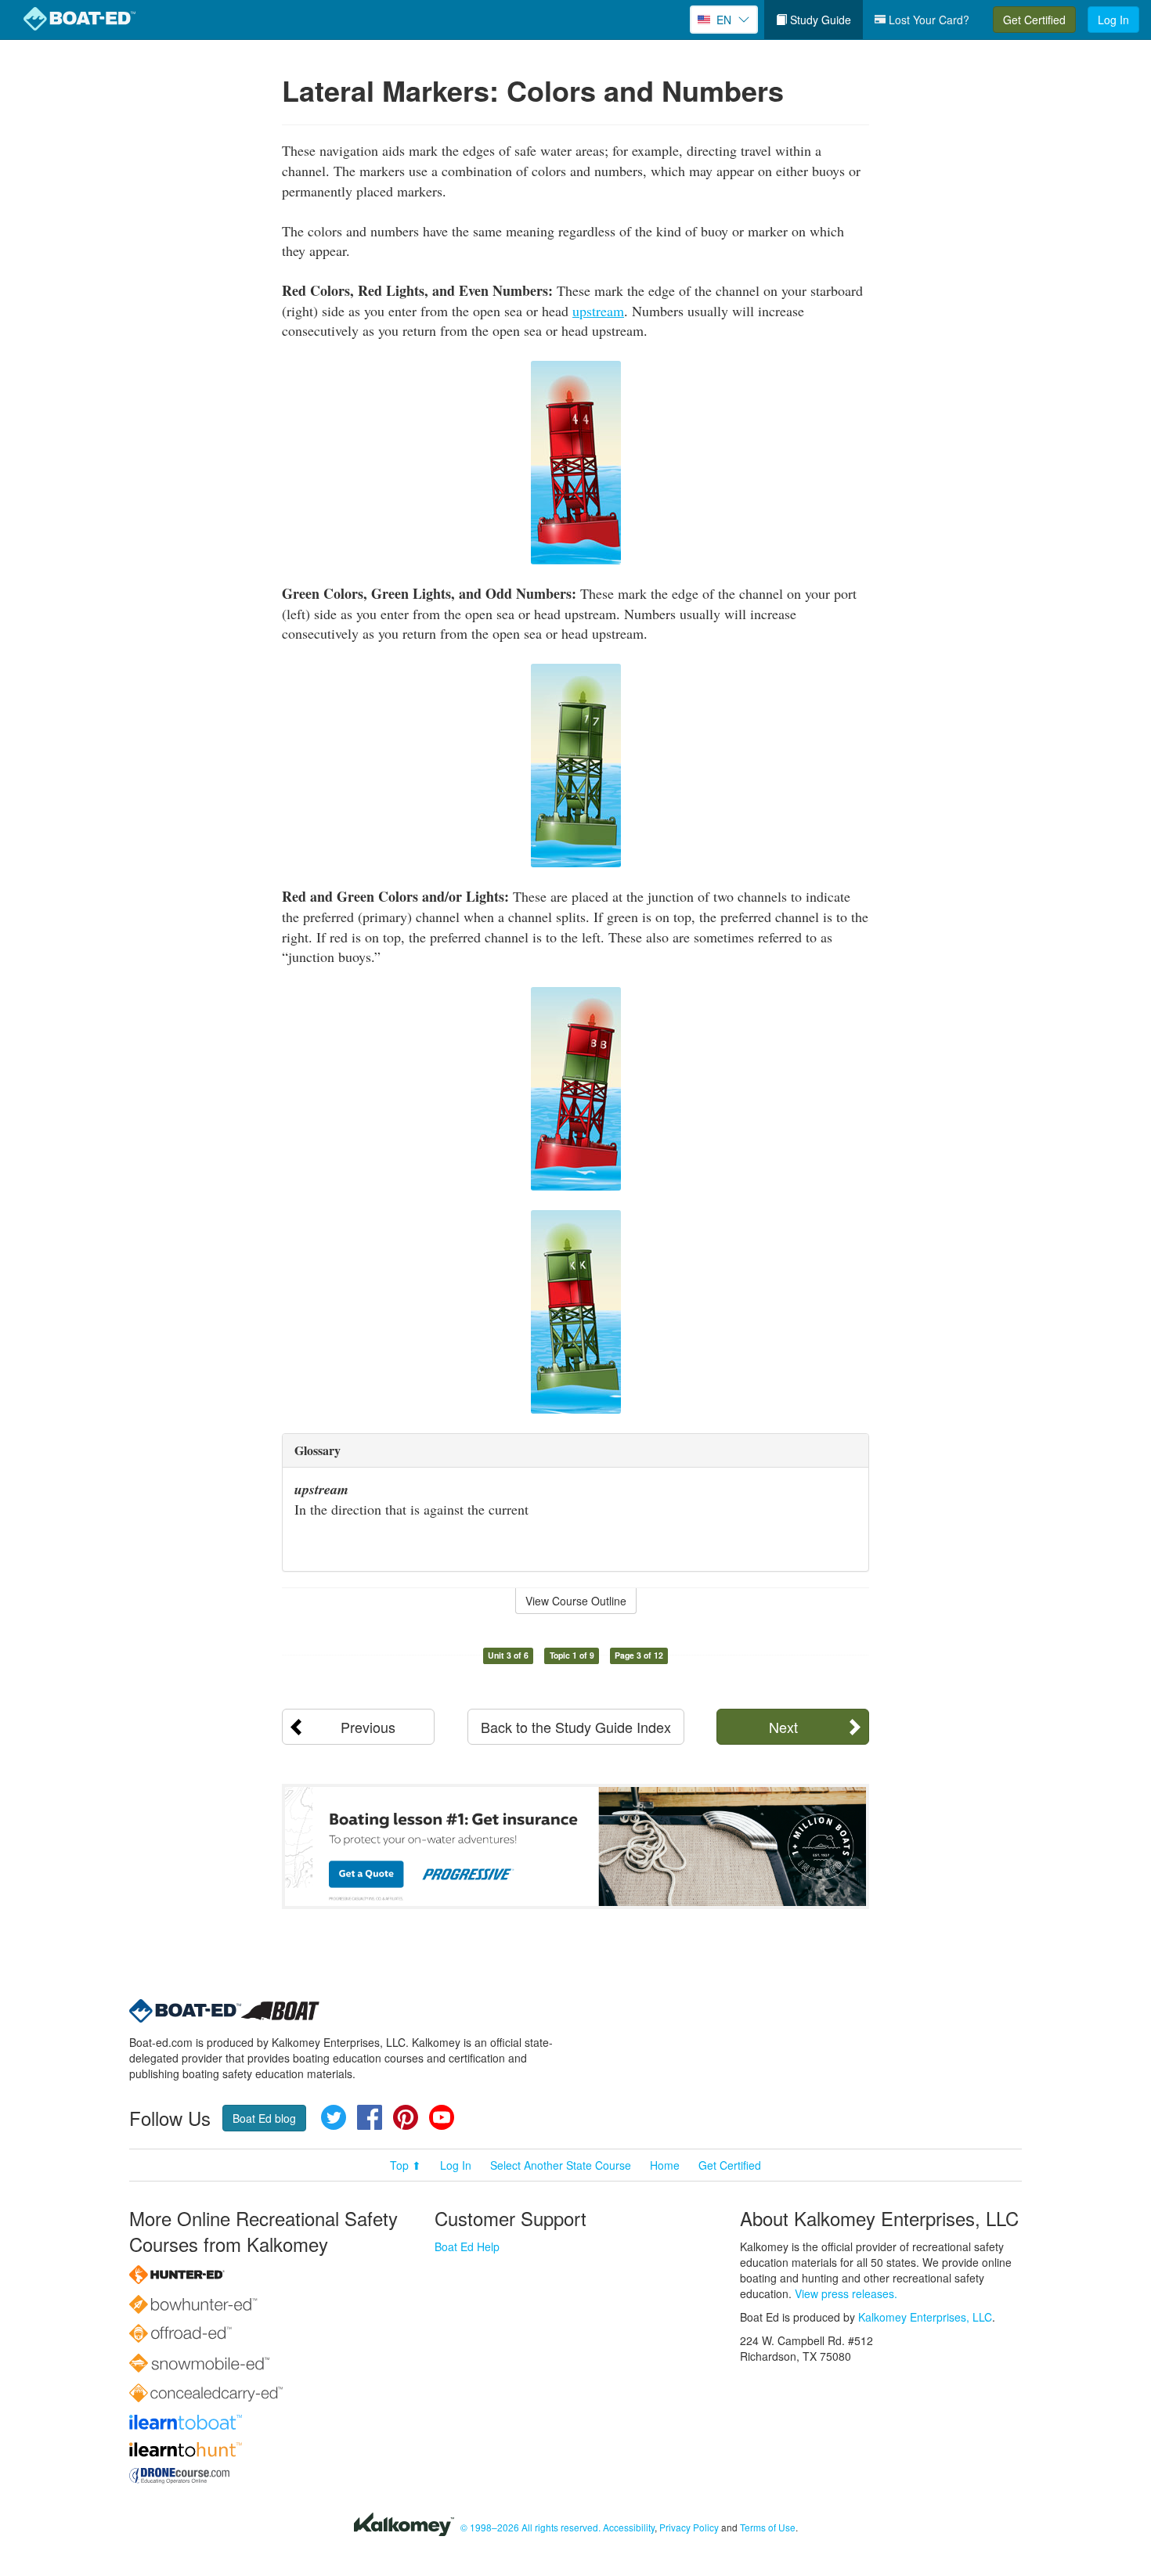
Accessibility (629, 2527)
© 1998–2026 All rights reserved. (530, 2527)
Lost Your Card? (927, 20)
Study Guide (819, 20)
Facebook (370, 2117)
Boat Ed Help (467, 2246)
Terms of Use (768, 2527)
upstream (598, 311)
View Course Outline (576, 1601)
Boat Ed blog (264, 2118)
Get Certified (1034, 20)
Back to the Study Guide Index (576, 1727)
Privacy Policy (689, 2527)
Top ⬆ (406, 2165)
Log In (1113, 20)
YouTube (442, 2117)
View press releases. (846, 2293)
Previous (368, 1727)
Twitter (334, 2117)
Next (783, 1727)
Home (665, 2165)
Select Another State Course (561, 2165)
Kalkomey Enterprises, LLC (925, 2317)
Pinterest (406, 2117)
